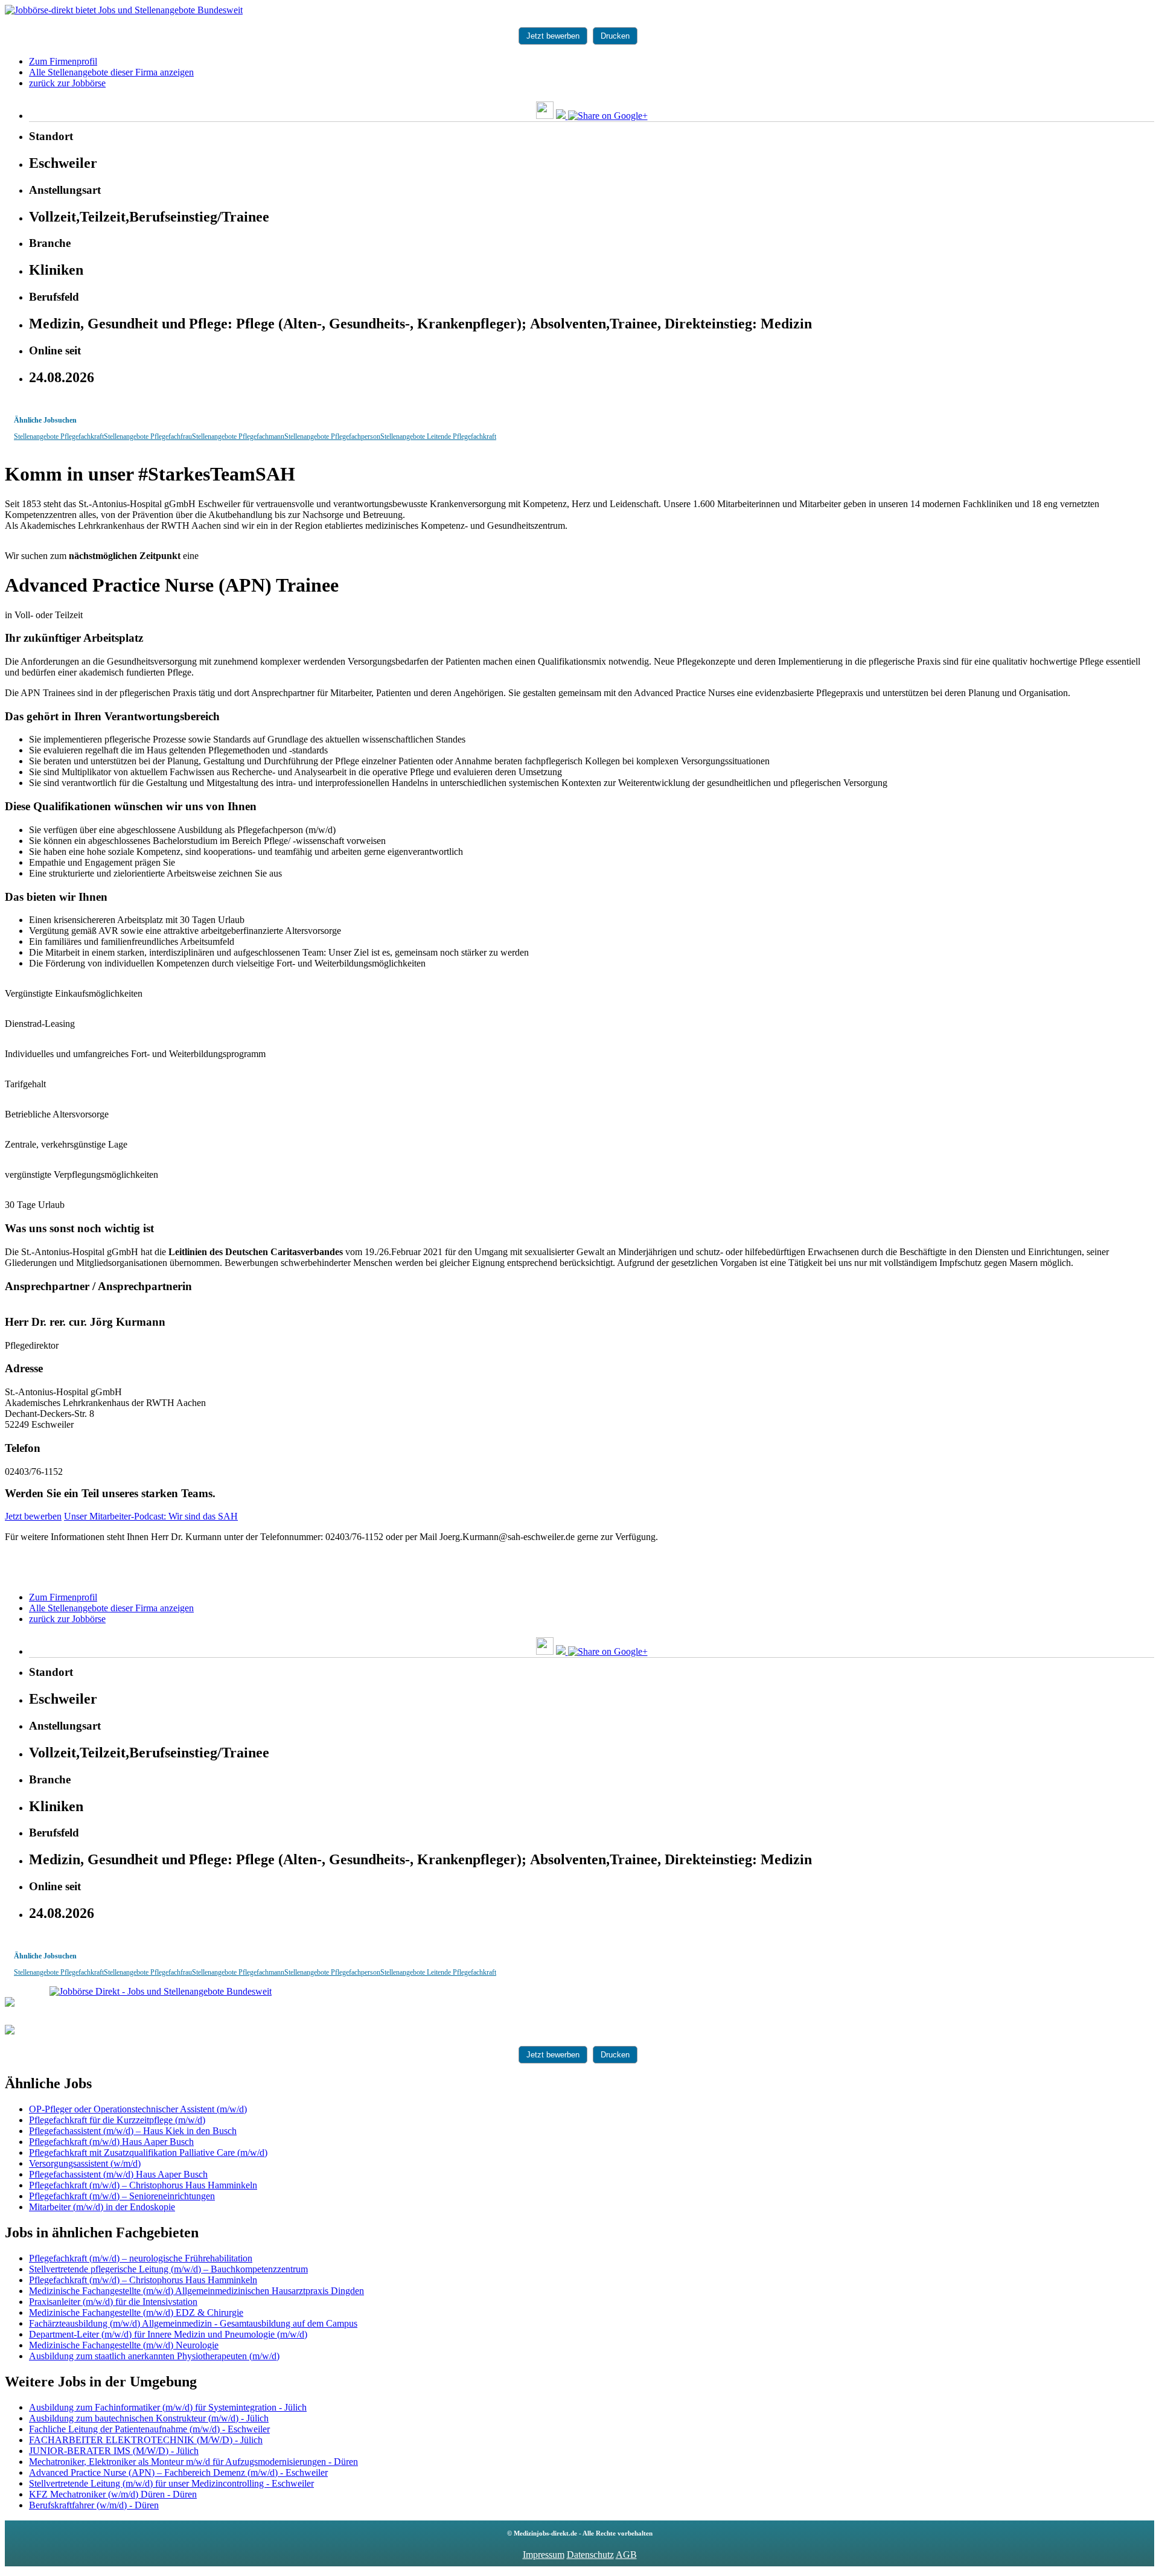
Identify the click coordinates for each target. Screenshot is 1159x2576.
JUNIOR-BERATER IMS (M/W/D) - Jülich (114, 2451)
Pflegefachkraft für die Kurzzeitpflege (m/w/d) (117, 2120)
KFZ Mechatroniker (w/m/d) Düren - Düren (113, 2494)
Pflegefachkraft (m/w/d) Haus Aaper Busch (111, 2142)
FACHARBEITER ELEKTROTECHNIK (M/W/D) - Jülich (146, 2440)
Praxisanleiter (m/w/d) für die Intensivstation (113, 2302)
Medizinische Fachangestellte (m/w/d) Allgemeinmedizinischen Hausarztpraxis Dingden (196, 2291)
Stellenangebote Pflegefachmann (238, 436)
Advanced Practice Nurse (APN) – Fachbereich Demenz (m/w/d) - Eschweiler (178, 2472)
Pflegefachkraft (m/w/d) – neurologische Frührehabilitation (141, 2258)
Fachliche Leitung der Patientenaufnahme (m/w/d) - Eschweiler (149, 2429)
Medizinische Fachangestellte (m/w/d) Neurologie (124, 2345)
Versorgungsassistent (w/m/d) (85, 2163)
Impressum (544, 2555)
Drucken (615, 36)
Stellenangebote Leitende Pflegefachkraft (438, 436)
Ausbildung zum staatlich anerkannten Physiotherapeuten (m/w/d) (154, 2356)
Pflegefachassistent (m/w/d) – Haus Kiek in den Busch (133, 2131)
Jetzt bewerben (553, 36)
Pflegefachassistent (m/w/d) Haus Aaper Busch (118, 2174)
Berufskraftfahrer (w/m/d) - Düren (94, 2505)
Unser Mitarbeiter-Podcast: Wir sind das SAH (151, 1516)
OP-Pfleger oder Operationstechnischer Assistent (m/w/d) (138, 2109)
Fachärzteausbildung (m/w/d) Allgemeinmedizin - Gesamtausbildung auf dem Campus (193, 2323)
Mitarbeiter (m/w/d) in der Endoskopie (102, 2207)
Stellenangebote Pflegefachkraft (59, 436)
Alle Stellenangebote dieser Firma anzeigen (111, 72)
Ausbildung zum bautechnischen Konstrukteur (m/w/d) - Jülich (149, 2418)
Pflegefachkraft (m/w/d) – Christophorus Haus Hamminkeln (143, 2185)
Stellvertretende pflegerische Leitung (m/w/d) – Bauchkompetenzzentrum (168, 2269)
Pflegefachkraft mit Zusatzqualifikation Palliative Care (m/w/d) (148, 2153)
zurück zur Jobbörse (67, 83)
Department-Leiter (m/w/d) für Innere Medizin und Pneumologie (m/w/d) (168, 2334)
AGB (626, 2555)
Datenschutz (590, 2555)
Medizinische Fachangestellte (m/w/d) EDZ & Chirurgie (136, 2312)
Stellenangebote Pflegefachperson (332, 436)
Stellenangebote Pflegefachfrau (148, 436)
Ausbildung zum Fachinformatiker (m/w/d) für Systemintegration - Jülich (168, 2407)
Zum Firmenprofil (63, 61)
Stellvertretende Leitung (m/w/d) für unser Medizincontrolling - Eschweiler (171, 2483)
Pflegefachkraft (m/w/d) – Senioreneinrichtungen (122, 2196)
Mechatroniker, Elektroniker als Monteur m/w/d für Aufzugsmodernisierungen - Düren (193, 2462)
